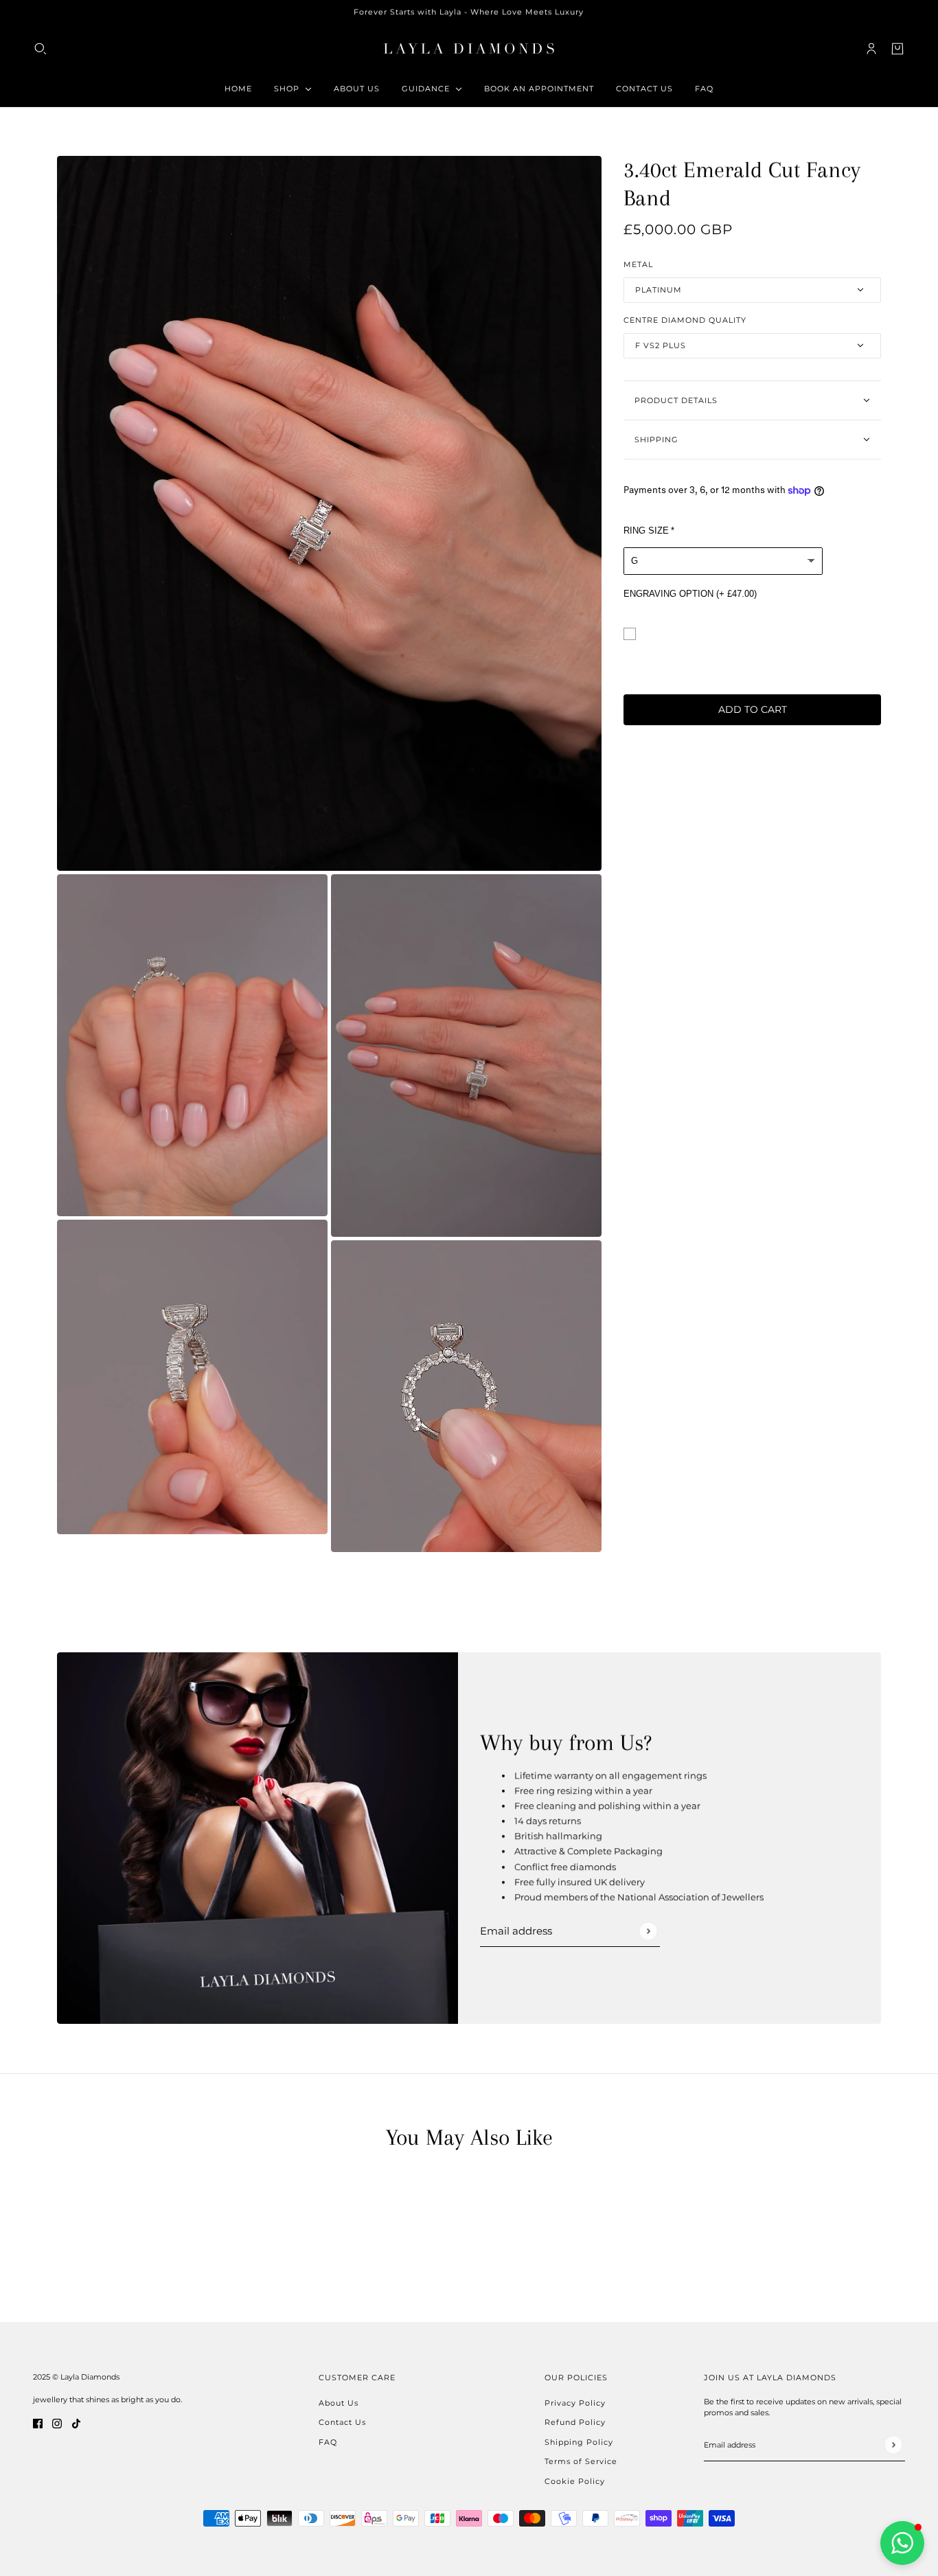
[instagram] (57, 2424)
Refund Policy (575, 2422)
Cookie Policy (575, 2481)
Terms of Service (581, 2461)
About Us (339, 2403)
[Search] (41, 48)
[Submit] (648, 1931)
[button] (902, 2543)
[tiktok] (76, 2424)
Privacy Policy (575, 2403)
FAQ (328, 2442)
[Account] (871, 48)
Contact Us (342, 2422)
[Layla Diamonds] (469, 48)
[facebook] (38, 2424)
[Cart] (897, 48)
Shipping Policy (579, 2442)
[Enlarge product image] (329, 513)
